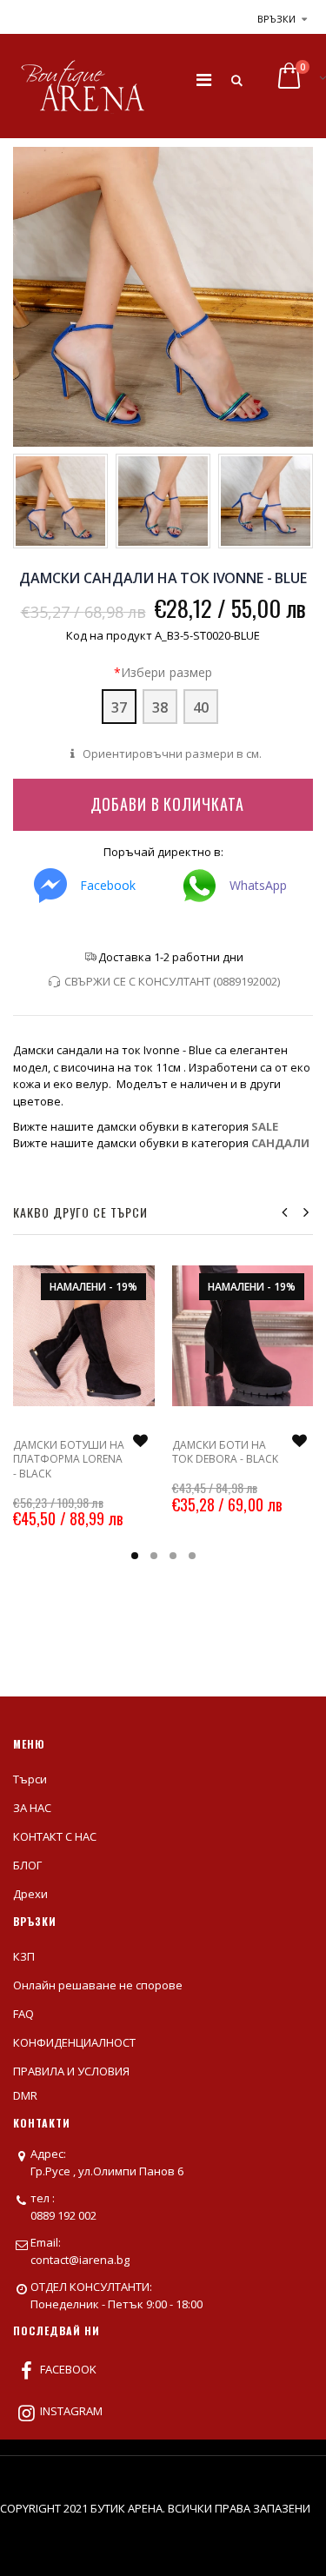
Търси (30, 1779)
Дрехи (30, 1894)
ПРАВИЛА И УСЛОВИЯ (71, 2071)
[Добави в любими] (141, 1441)
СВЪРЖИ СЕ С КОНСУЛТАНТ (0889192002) (172, 981)
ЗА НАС (32, 1808)
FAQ (23, 2014)
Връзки (276, 19)
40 (201, 707)
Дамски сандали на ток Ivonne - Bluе (163, 578)
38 (160, 707)
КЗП (24, 1956)
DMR (25, 2095)
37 (119, 707)
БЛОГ (27, 1865)
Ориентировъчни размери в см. (171, 754)
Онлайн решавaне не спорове (98, 1985)
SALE (265, 1126)
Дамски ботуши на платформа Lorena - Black (69, 1459)
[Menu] (204, 80)
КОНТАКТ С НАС (55, 1836)
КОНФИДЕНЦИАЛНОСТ (74, 2042)
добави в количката (167, 804)
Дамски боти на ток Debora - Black (225, 1452)
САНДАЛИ (280, 1143)
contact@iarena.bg (80, 2260)
